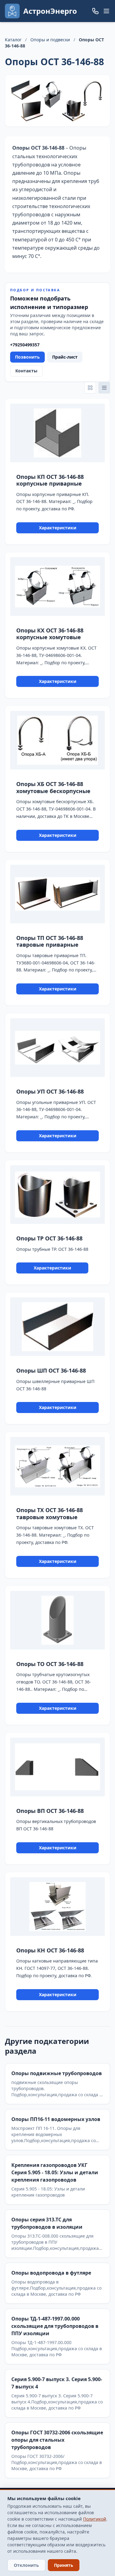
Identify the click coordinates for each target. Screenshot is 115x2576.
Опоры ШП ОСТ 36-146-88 (51, 1370)
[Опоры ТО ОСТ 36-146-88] (57, 1620)
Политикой (95, 2519)
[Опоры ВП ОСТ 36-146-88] (57, 1767)
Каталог (13, 40)
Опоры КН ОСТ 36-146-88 (50, 1950)
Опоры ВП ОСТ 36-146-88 (50, 1811)
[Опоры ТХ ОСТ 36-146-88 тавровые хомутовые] (57, 1466)
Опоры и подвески (50, 40)
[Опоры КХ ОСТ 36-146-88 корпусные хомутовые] (57, 587)
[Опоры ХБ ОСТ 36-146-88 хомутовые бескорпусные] (57, 740)
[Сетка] (90, 388)
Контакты (26, 371)
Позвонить (27, 357)
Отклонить (26, 2565)
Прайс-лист (65, 357)
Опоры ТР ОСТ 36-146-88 (49, 1238)
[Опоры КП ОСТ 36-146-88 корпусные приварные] (57, 433)
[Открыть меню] (106, 11)
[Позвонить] (95, 11)
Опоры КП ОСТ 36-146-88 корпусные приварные (50, 480)
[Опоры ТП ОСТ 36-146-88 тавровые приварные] (57, 894)
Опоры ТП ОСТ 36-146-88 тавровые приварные (50, 941)
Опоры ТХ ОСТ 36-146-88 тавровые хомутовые (50, 1514)
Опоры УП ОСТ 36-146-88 (50, 1091)
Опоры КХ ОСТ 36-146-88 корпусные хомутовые (50, 634)
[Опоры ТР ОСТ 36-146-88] (57, 1195)
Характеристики (58, 528)
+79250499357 (25, 345)
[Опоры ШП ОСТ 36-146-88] (57, 1327)
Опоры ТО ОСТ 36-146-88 (50, 1664)
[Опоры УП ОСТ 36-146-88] (57, 1048)
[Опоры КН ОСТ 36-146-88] (57, 1907)
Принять (64, 2565)
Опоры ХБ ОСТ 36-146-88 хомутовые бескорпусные (53, 787)
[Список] (104, 388)
